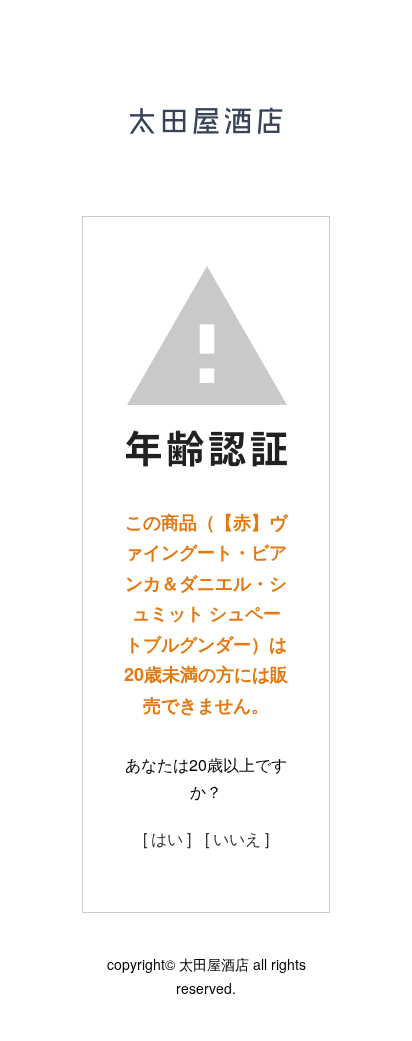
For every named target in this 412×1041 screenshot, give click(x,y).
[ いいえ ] (237, 838)
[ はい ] (167, 838)
